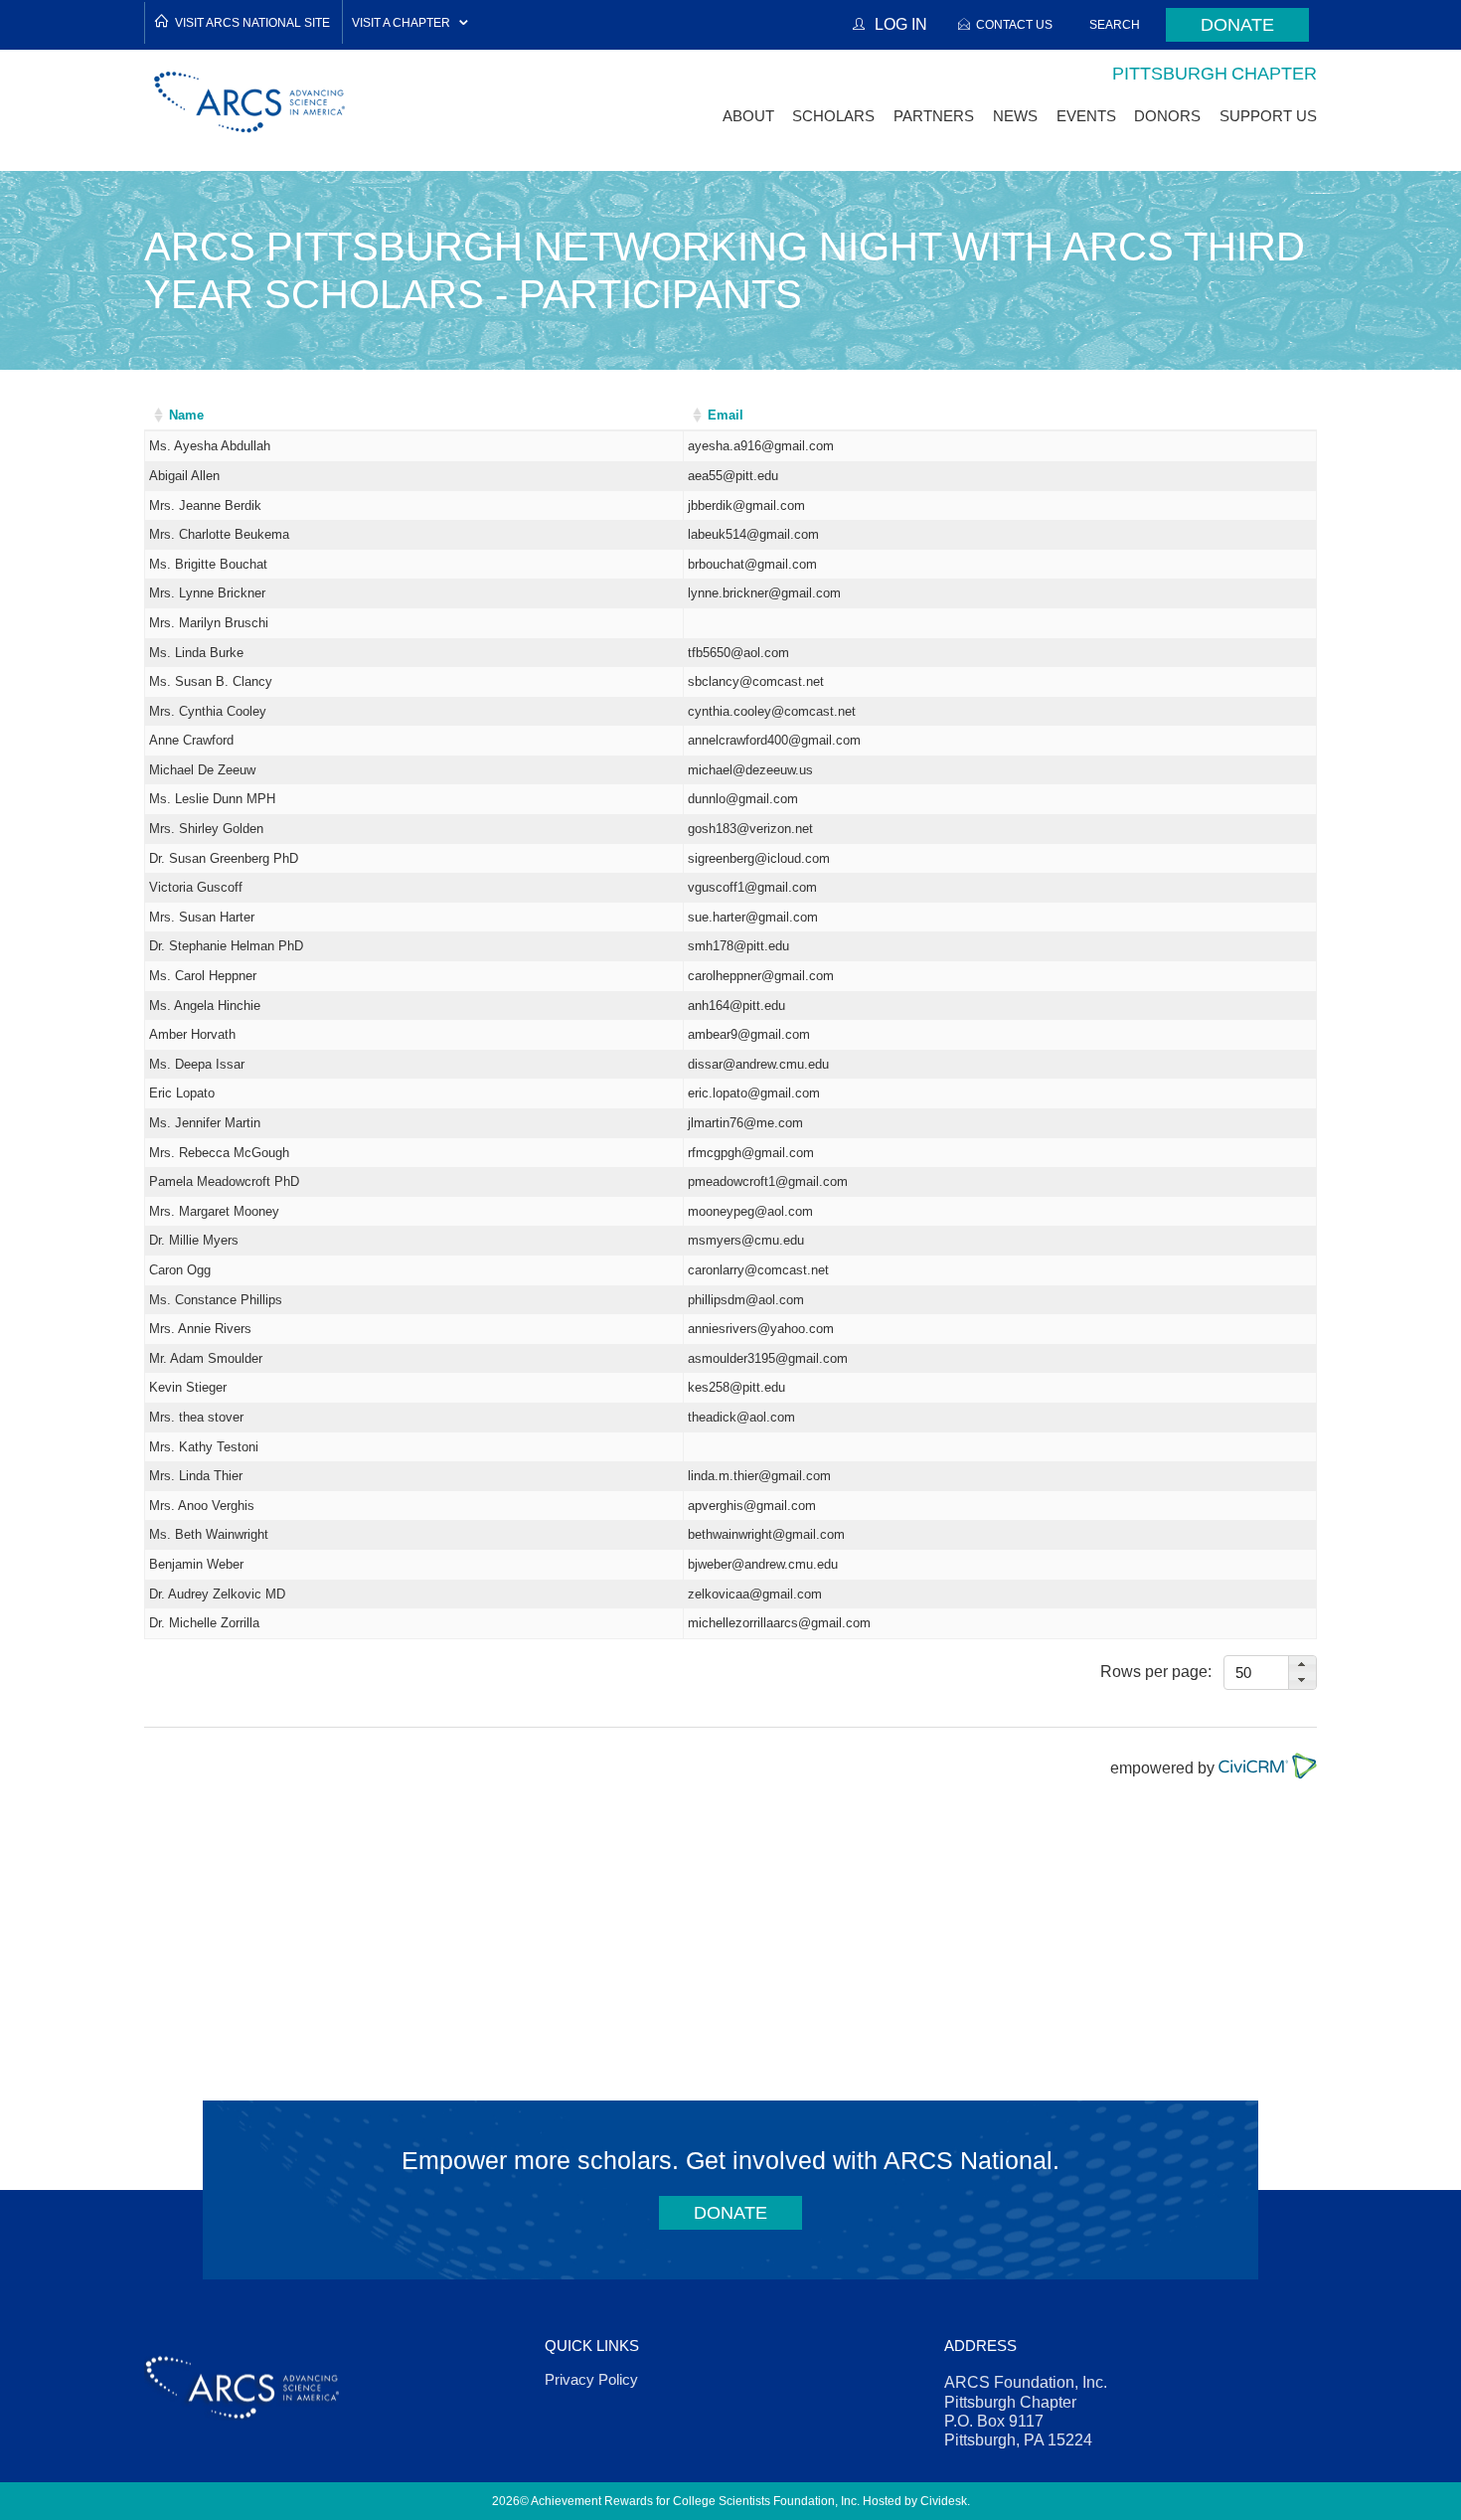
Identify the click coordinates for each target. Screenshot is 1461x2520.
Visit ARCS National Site (252, 22)
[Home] (250, 102)
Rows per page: (1156, 1671)
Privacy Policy (591, 2379)
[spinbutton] (1258, 1673)
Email (726, 415)
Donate (1237, 25)
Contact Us (1014, 24)
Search (1115, 24)
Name (186, 415)
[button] (1302, 1665)
